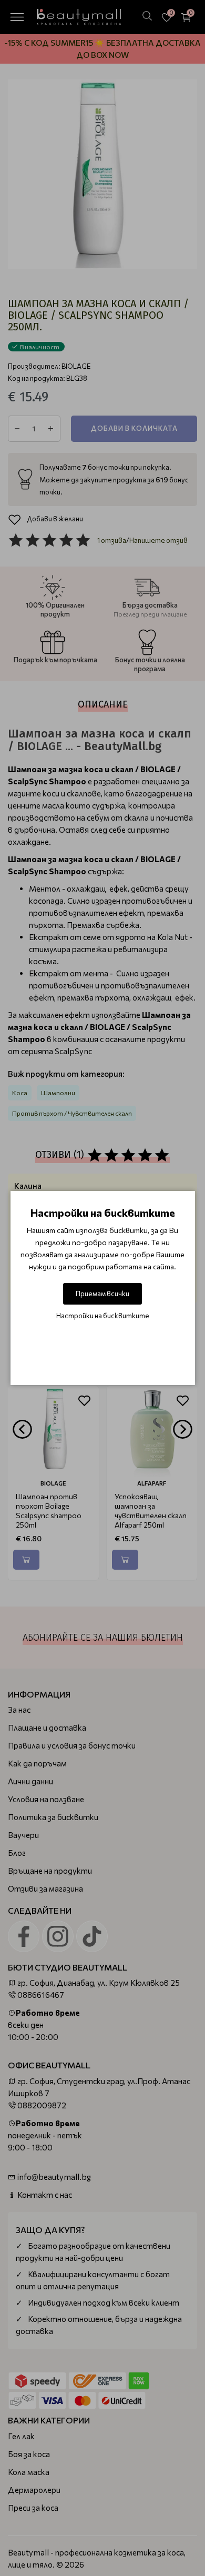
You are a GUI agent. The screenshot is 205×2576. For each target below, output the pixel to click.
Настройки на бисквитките (103, 1316)
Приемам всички (102, 1294)
